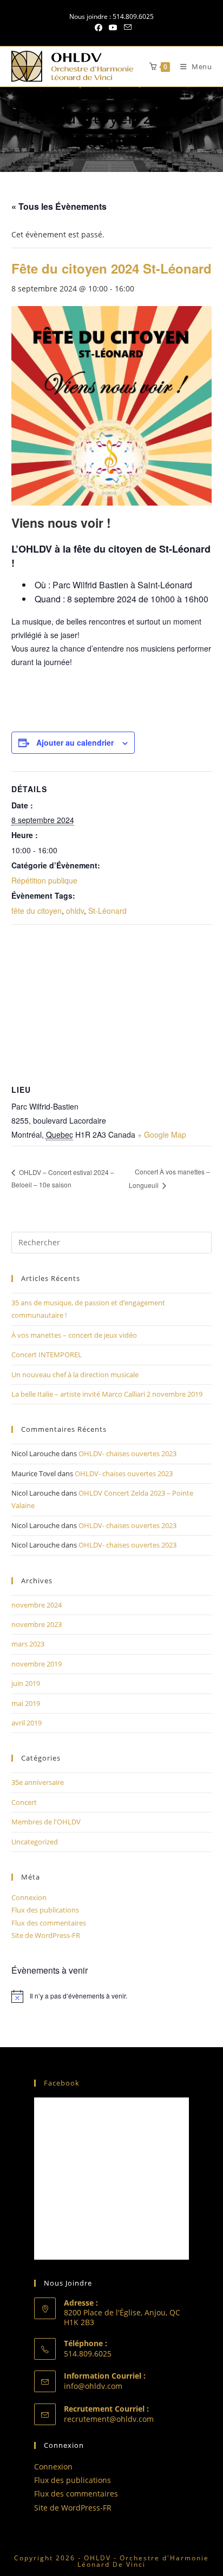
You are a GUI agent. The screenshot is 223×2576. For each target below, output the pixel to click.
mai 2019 (26, 1703)
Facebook (62, 2083)
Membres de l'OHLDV (46, 1822)
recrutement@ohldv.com (109, 2419)
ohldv (75, 911)
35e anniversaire (38, 1782)
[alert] (112, 1996)
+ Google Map (162, 1134)
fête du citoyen (37, 911)
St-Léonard (107, 911)
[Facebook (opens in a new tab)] (99, 28)
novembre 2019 (37, 1664)
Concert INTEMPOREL (47, 1355)
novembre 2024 (37, 1605)
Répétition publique (44, 880)
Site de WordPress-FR (46, 1935)
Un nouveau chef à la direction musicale (75, 1375)
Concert (24, 1802)
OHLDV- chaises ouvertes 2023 (127, 1453)
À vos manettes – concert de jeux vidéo (74, 1335)
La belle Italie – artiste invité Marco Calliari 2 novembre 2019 (107, 1394)
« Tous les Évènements (59, 206)
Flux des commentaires (49, 1923)
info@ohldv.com (93, 2386)
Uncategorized (35, 1842)
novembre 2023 (37, 1624)
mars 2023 (28, 1644)
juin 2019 (26, 1683)
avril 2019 (27, 1723)
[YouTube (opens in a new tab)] (113, 28)
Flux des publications (45, 1910)
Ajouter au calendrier (75, 742)
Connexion (29, 1897)
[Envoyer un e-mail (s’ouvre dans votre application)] (126, 28)
